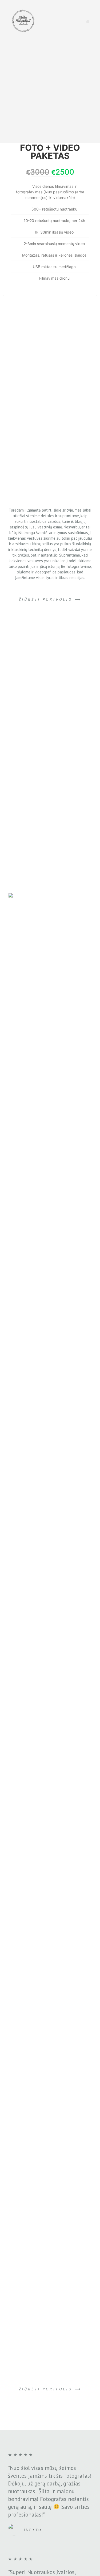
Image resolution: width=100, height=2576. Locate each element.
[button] (50, 599)
